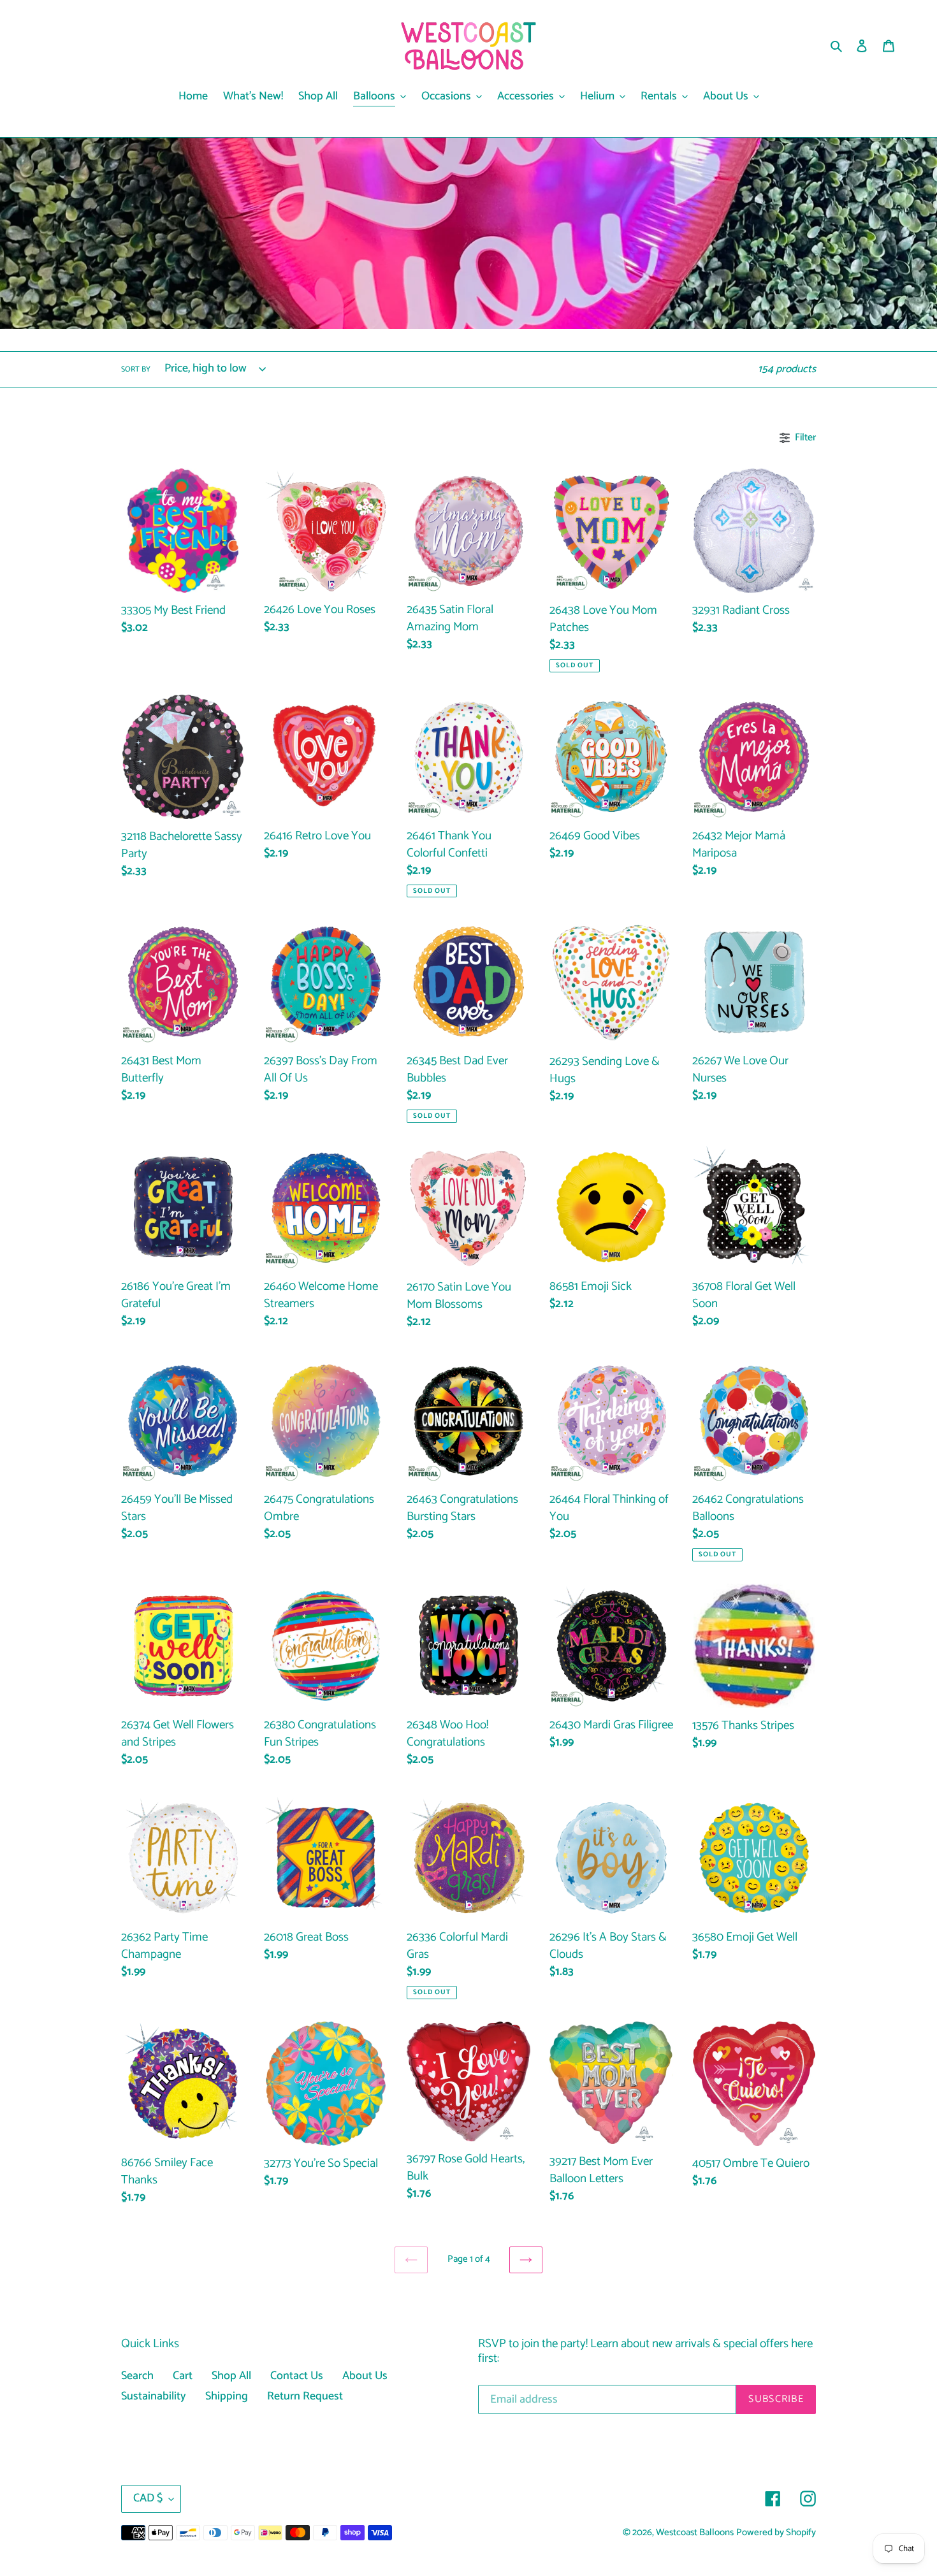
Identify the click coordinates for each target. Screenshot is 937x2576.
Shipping (227, 2396)
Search (137, 2376)
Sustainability (154, 2396)
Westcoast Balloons (695, 2533)
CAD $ (148, 2498)
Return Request (305, 2396)
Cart (183, 2376)
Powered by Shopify (776, 2533)
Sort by (136, 370)
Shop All (231, 2376)
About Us (365, 2376)
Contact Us (297, 2376)
